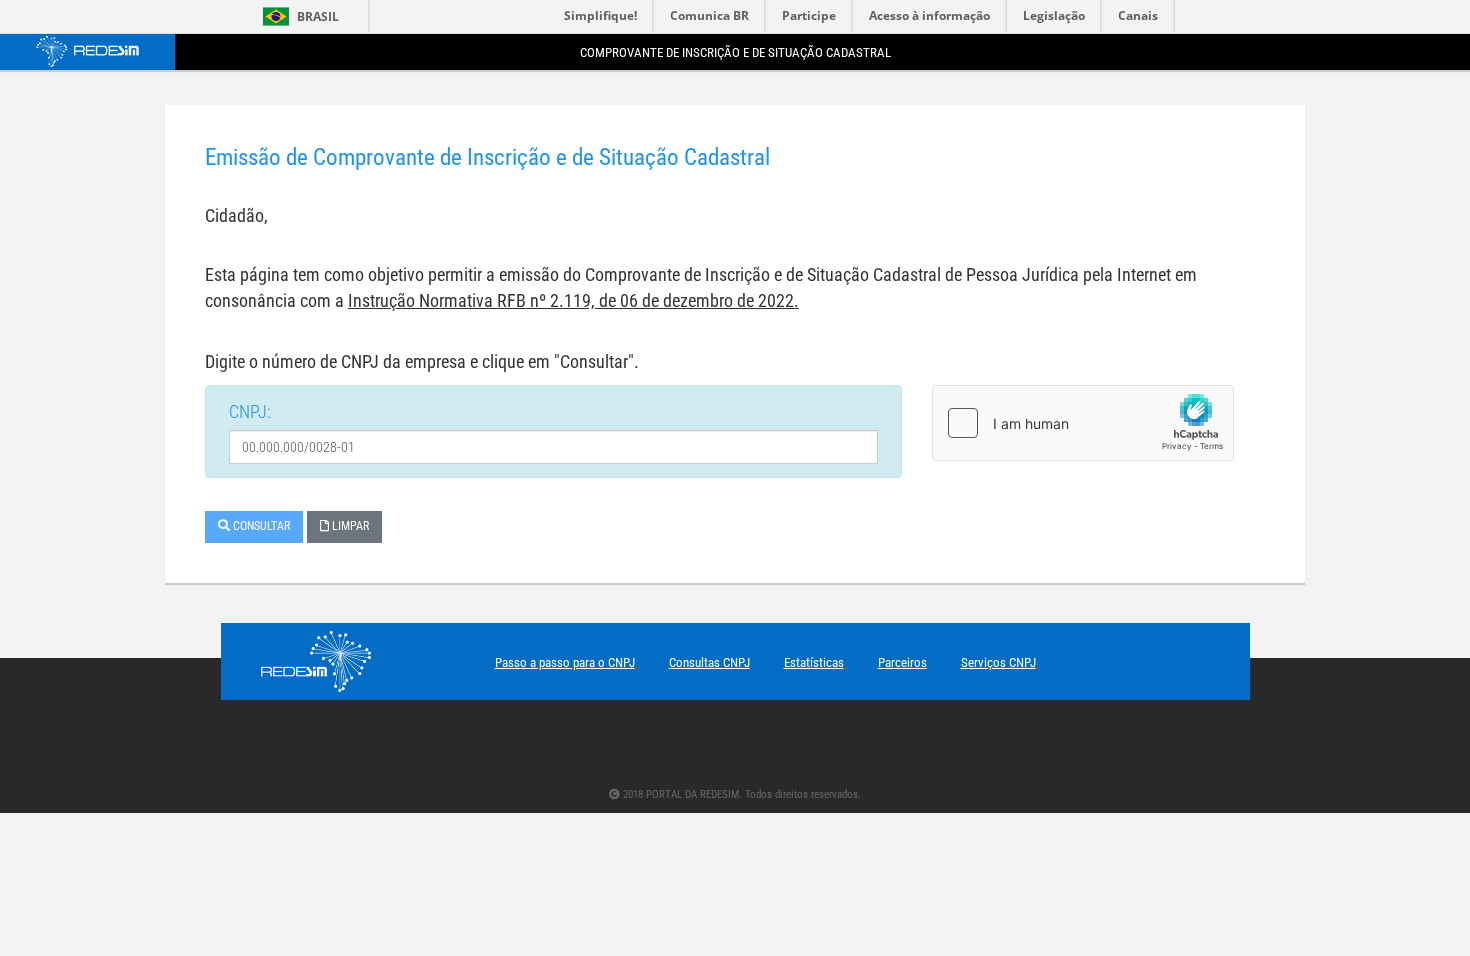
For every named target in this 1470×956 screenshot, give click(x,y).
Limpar (349, 526)
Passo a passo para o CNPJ (565, 662)
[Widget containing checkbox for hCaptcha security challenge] (1083, 423)
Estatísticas (814, 662)
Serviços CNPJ (998, 662)
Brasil (297, 16)
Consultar (260, 526)
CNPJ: (250, 411)
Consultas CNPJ (709, 662)
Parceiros (902, 662)
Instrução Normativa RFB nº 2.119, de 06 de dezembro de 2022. (573, 300)
